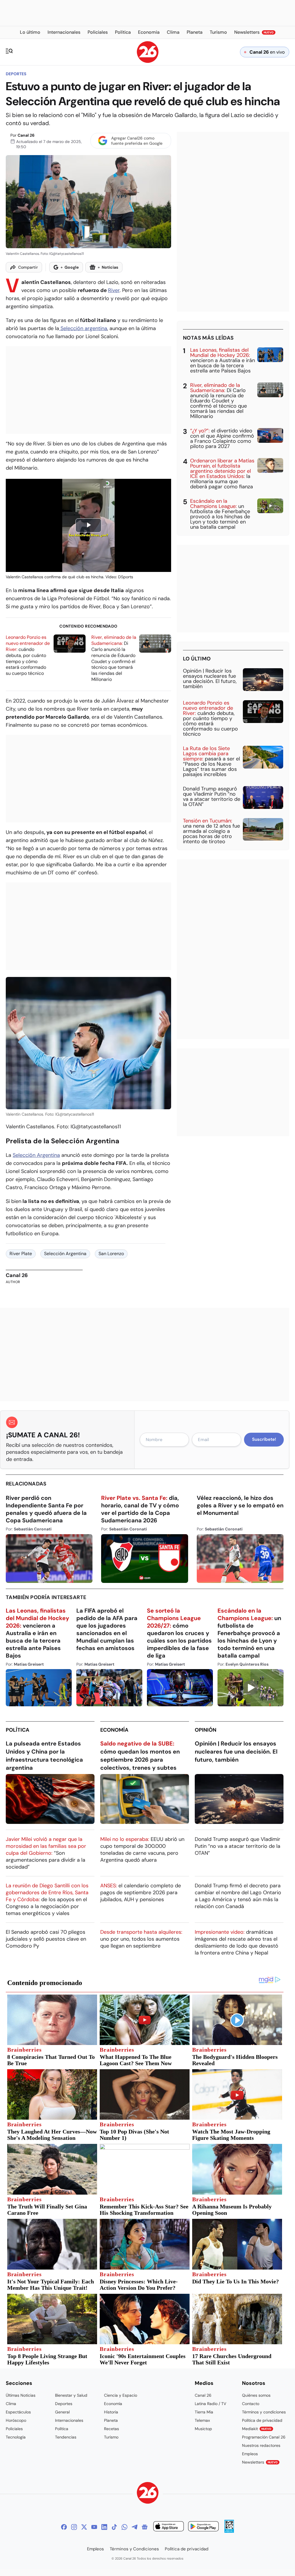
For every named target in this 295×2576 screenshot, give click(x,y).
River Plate (21, 1254)
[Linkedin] (104, 2527)
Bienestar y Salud (71, 2395)
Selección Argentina (36, 1155)
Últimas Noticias (21, 2395)
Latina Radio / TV (210, 2404)
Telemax (202, 2420)
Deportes (16, 74)
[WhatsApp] (124, 2527)
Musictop (203, 2429)
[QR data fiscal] (229, 2531)
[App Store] (169, 2527)
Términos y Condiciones (134, 2549)
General (62, 2412)
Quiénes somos (256, 2395)
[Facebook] (64, 2527)
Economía (114, 1730)
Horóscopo (16, 2420)
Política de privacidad (262, 2420)
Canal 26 (26, 135)
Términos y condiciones (264, 2412)
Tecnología (16, 2437)
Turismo (111, 2437)
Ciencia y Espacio (121, 2395)
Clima (11, 2404)
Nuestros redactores (261, 2445)
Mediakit (257, 2429)
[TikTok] (114, 2527)
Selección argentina (83, 328)
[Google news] (145, 2527)
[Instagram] (74, 2527)
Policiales (14, 2429)
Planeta (111, 2420)
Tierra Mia (204, 2412)
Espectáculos (18, 2412)
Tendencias (66, 2437)
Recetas (111, 2429)
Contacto (251, 2404)
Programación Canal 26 (264, 2437)
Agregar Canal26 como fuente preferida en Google (137, 141)
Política (18, 1730)
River (114, 290)
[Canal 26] (148, 2494)
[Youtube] (94, 2527)
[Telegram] (135, 2527)
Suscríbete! (264, 1439)
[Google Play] (203, 2527)
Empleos (250, 2454)
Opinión (206, 1730)
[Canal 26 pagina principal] (148, 61)
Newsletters (260, 2462)
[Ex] (84, 2527)
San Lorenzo (111, 1254)
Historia (111, 2412)
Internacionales (69, 2420)
